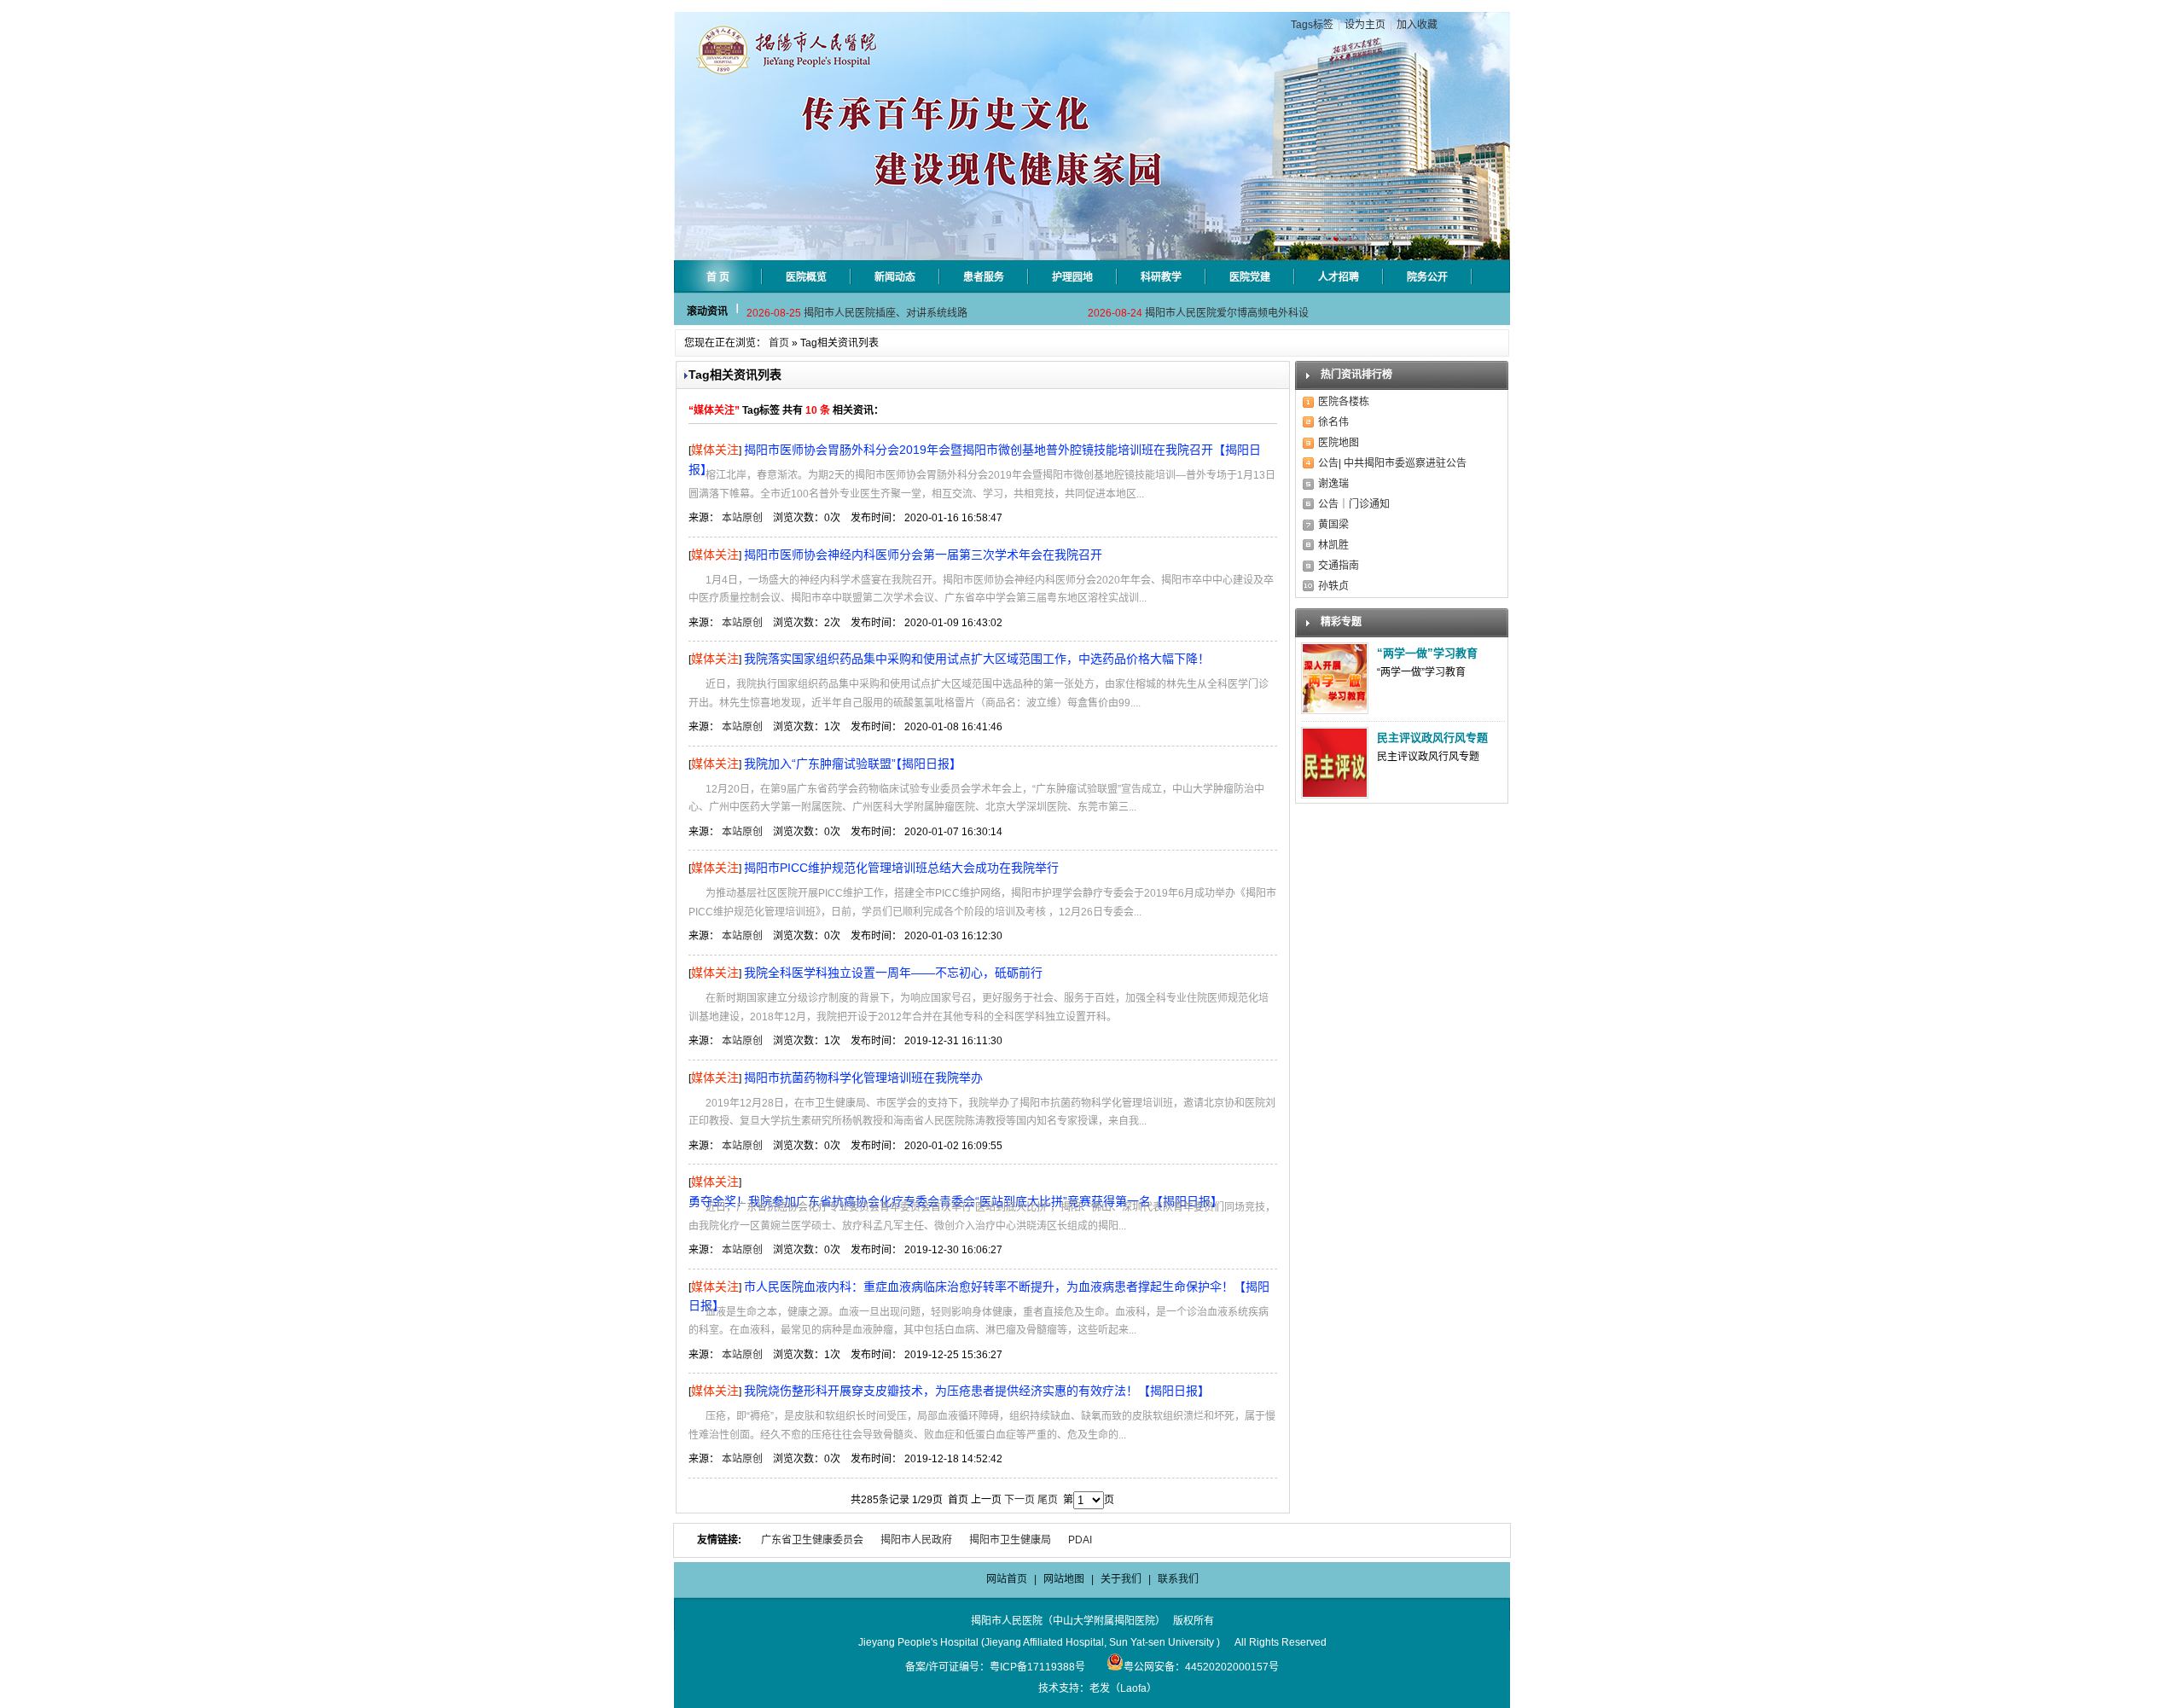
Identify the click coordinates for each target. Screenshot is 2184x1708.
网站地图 (1064, 1579)
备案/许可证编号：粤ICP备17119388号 (995, 1667)
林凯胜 (1333, 545)
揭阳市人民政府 (916, 1540)
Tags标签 (1312, 25)
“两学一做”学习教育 (1427, 653)
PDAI (1080, 1540)
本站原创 (742, 518)
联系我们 (1178, 1579)
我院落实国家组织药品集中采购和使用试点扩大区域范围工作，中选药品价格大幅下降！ (977, 659)
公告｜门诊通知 (1354, 504)
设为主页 (1365, 25)
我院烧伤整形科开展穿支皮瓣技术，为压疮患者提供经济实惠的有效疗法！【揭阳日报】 (977, 1391)
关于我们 (1121, 1579)
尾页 (1048, 1500)
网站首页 (1007, 1579)
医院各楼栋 (1344, 402)
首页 (779, 343)
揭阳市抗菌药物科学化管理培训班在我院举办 (863, 1078)
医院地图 (1339, 443)
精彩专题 (1341, 622)
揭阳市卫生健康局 (1010, 1540)
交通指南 (1339, 566)
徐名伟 (1333, 422)
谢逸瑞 (1333, 484)
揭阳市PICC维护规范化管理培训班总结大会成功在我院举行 (901, 868)
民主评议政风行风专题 (1432, 738)
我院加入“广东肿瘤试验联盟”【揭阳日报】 (853, 764)
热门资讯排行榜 (1356, 375)
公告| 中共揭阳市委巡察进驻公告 (1392, 463)
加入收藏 (1417, 25)
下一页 (1019, 1500)
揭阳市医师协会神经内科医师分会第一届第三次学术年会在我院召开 (923, 555)
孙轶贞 (1333, 586)
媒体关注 (715, 450)
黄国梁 (1333, 525)
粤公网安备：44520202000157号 (1201, 1667)
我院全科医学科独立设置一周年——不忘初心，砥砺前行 (893, 973)
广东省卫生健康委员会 (812, 1540)
